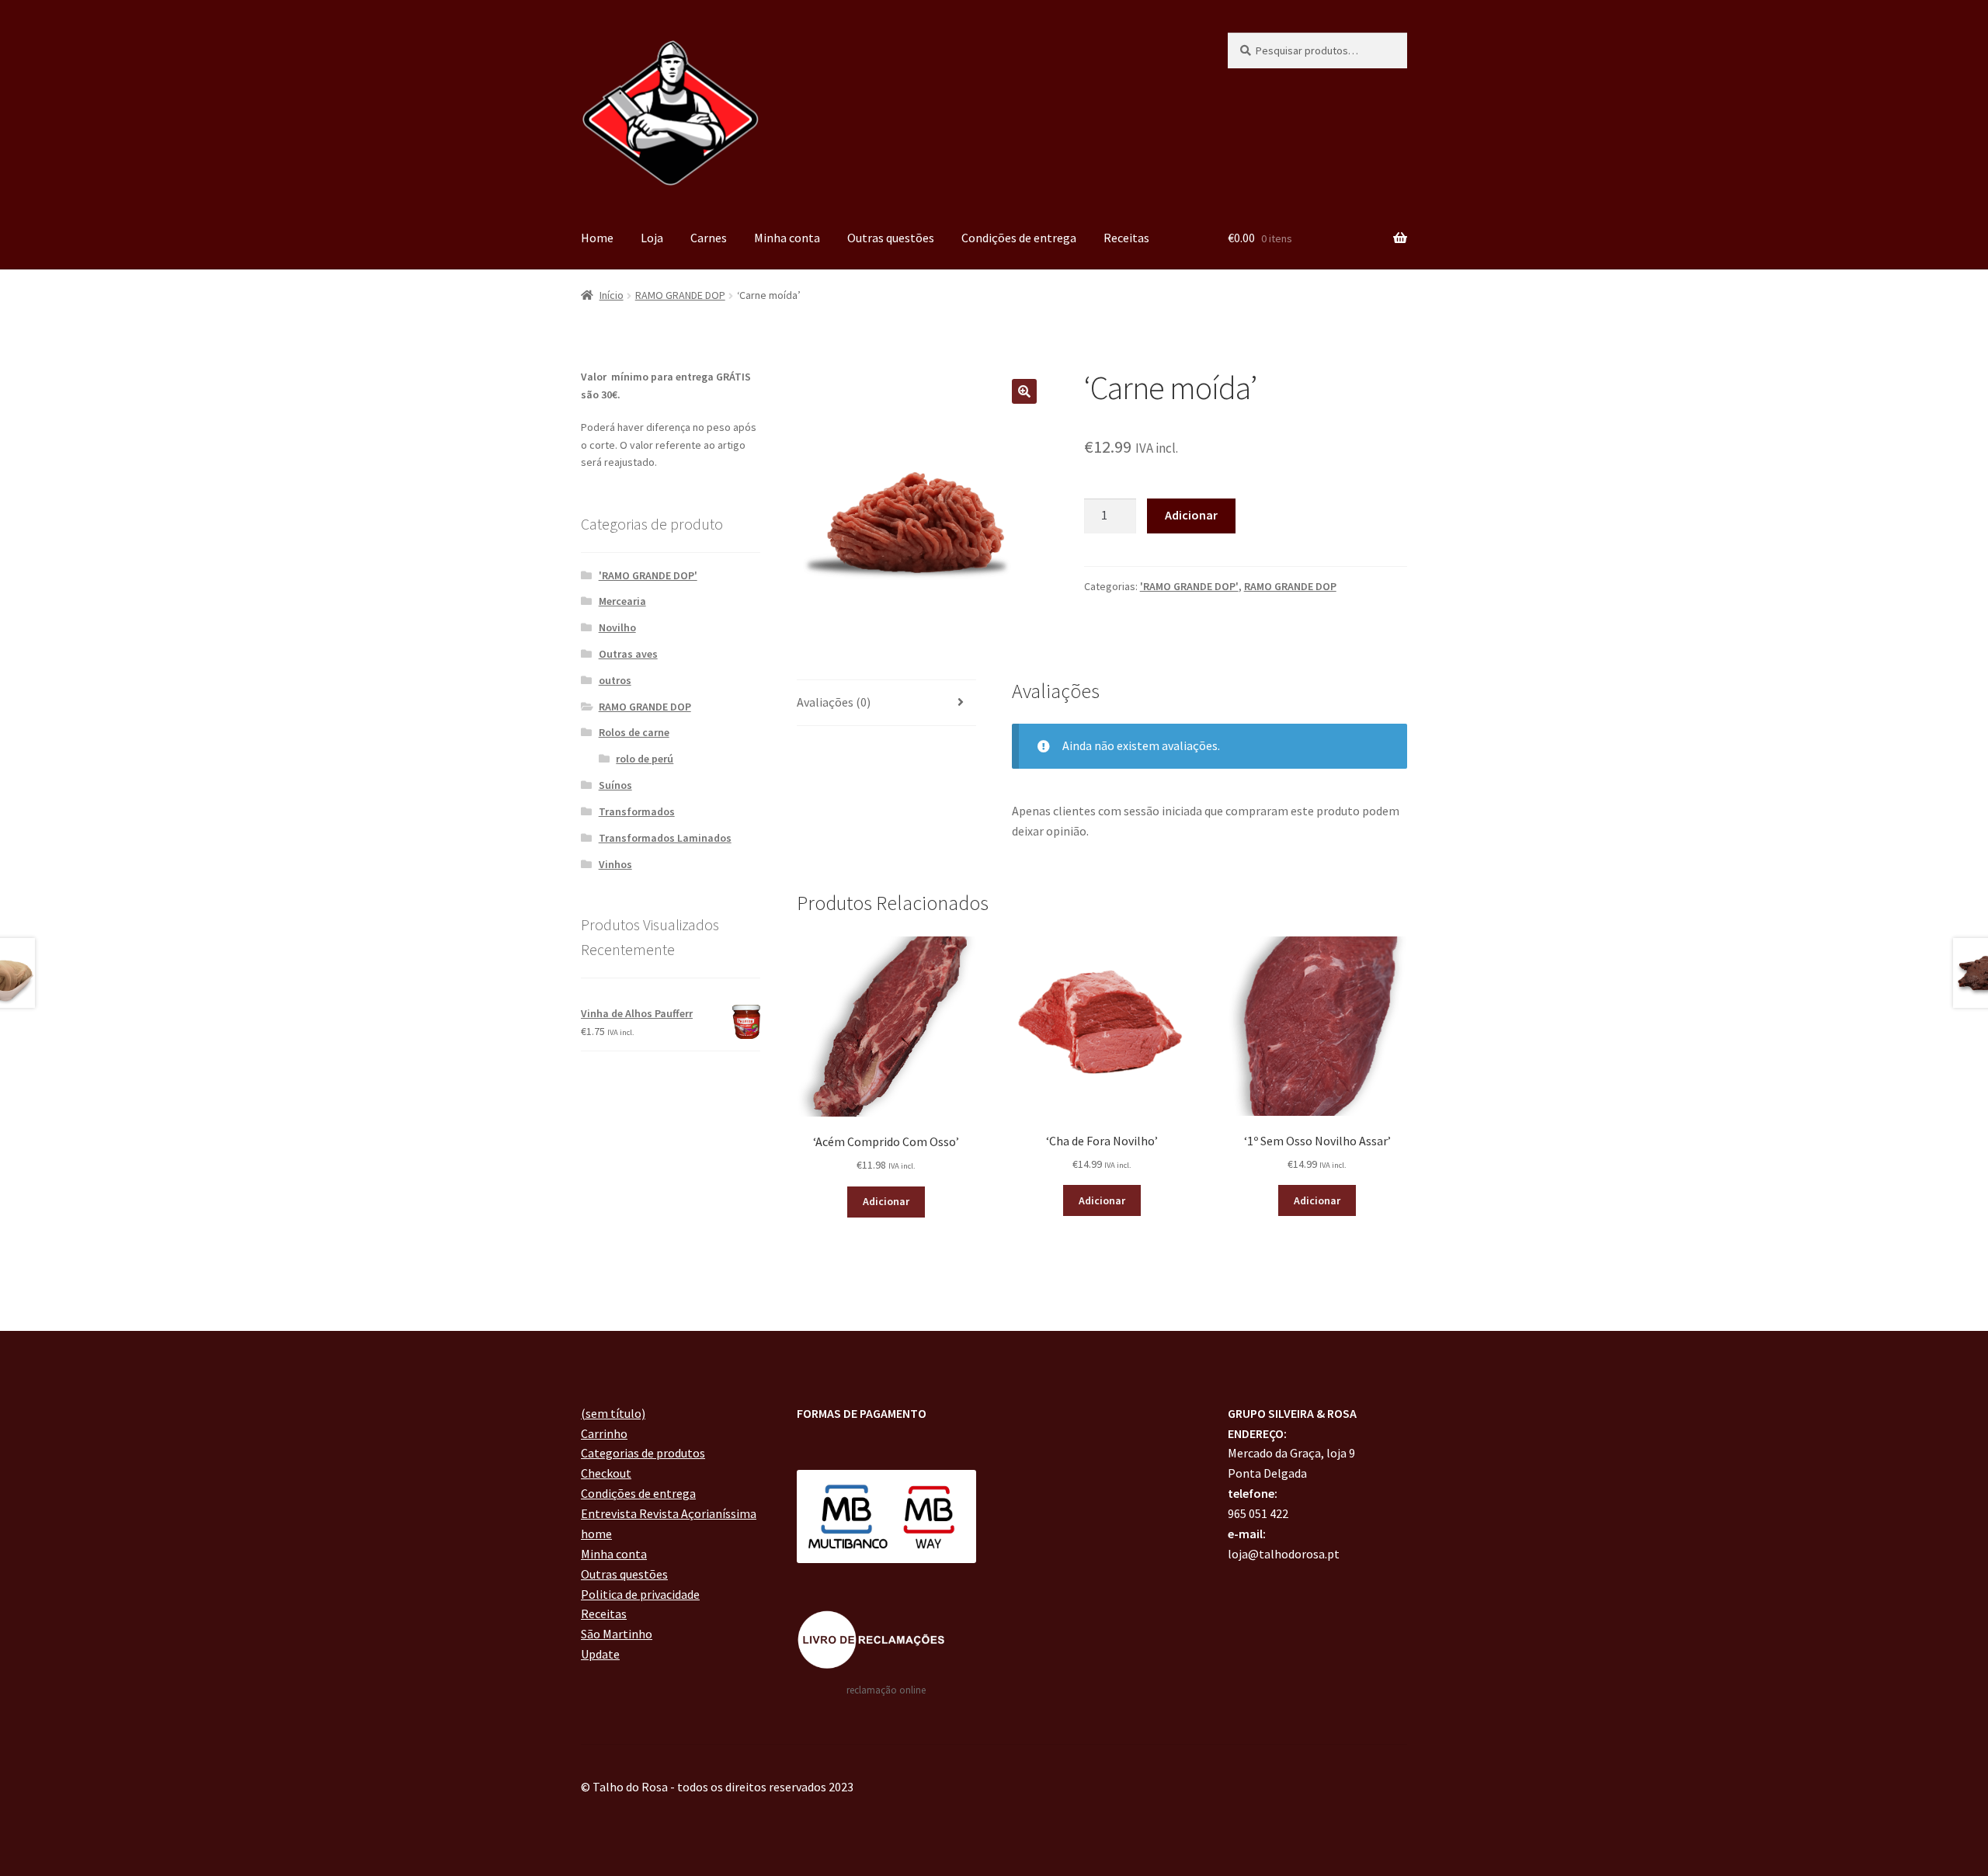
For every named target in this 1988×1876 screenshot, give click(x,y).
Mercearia (622, 601)
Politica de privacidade (640, 1594)
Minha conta (787, 238)
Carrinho (604, 1433)
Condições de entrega (1019, 238)
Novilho (617, 627)
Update (600, 1654)
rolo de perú (645, 759)
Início (612, 295)
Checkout (606, 1473)
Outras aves (628, 654)
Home (597, 238)
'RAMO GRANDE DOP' (1189, 586)
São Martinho (617, 1634)
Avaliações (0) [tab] (834, 702)
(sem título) (613, 1413)
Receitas (1126, 238)
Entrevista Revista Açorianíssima (669, 1513)
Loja (652, 238)
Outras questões (891, 238)
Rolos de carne (634, 732)
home (596, 1534)
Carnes (709, 238)
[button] (1024, 391)
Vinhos (615, 864)
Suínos (615, 785)
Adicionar (1191, 515)
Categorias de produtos (643, 1453)
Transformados (637, 811)
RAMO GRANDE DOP (680, 295)
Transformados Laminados (665, 838)
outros (615, 680)
